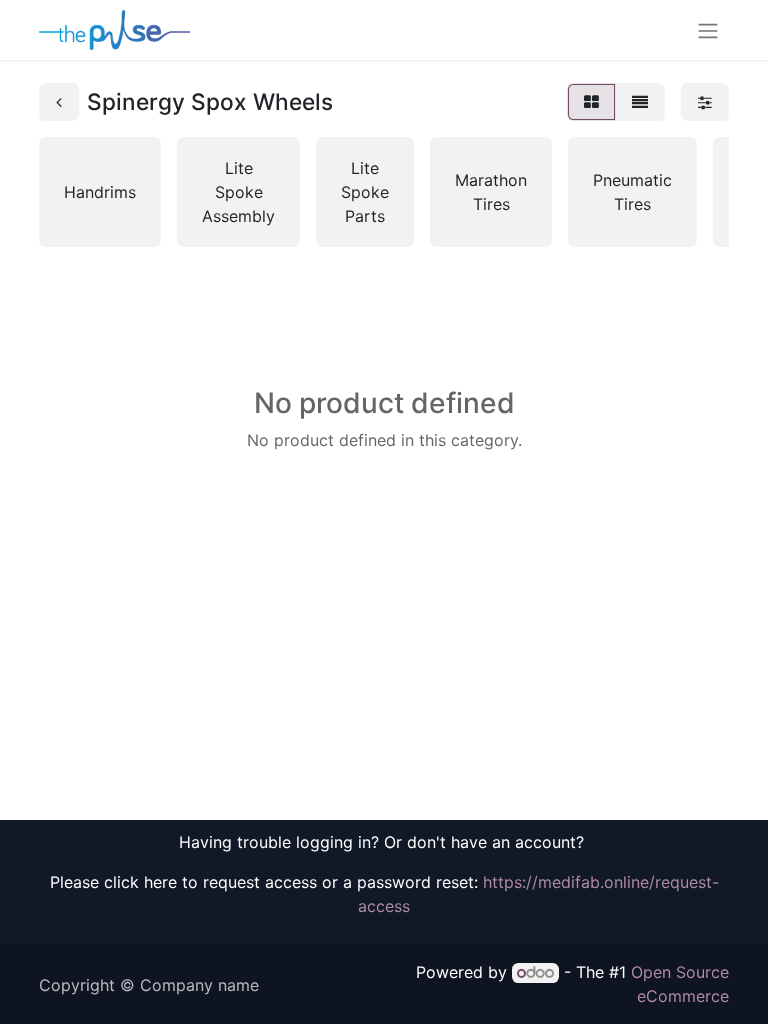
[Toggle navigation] (708, 30)
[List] (640, 102)
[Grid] (591, 102)
